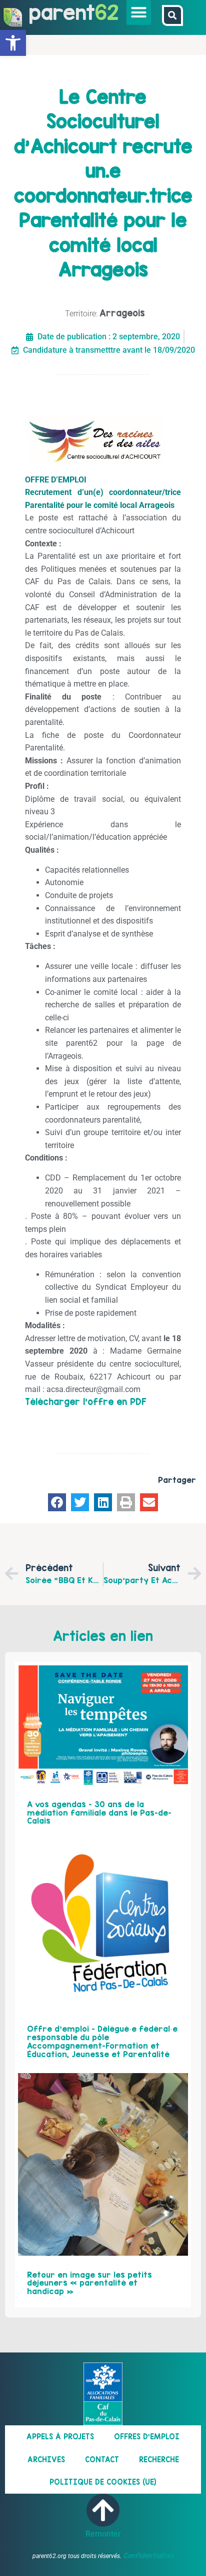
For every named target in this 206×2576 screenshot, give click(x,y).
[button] (139, 12)
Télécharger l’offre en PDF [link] (86, 1402)
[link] (13, 43)
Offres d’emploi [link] (147, 2437)
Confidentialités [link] (148, 2556)
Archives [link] (46, 2459)
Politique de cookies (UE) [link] (103, 2482)
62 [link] (107, 12)
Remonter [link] (103, 2534)
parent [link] (62, 12)
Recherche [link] (159, 2459)
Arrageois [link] (122, 313)
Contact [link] (102, 2459)
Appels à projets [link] (60, 2437)
